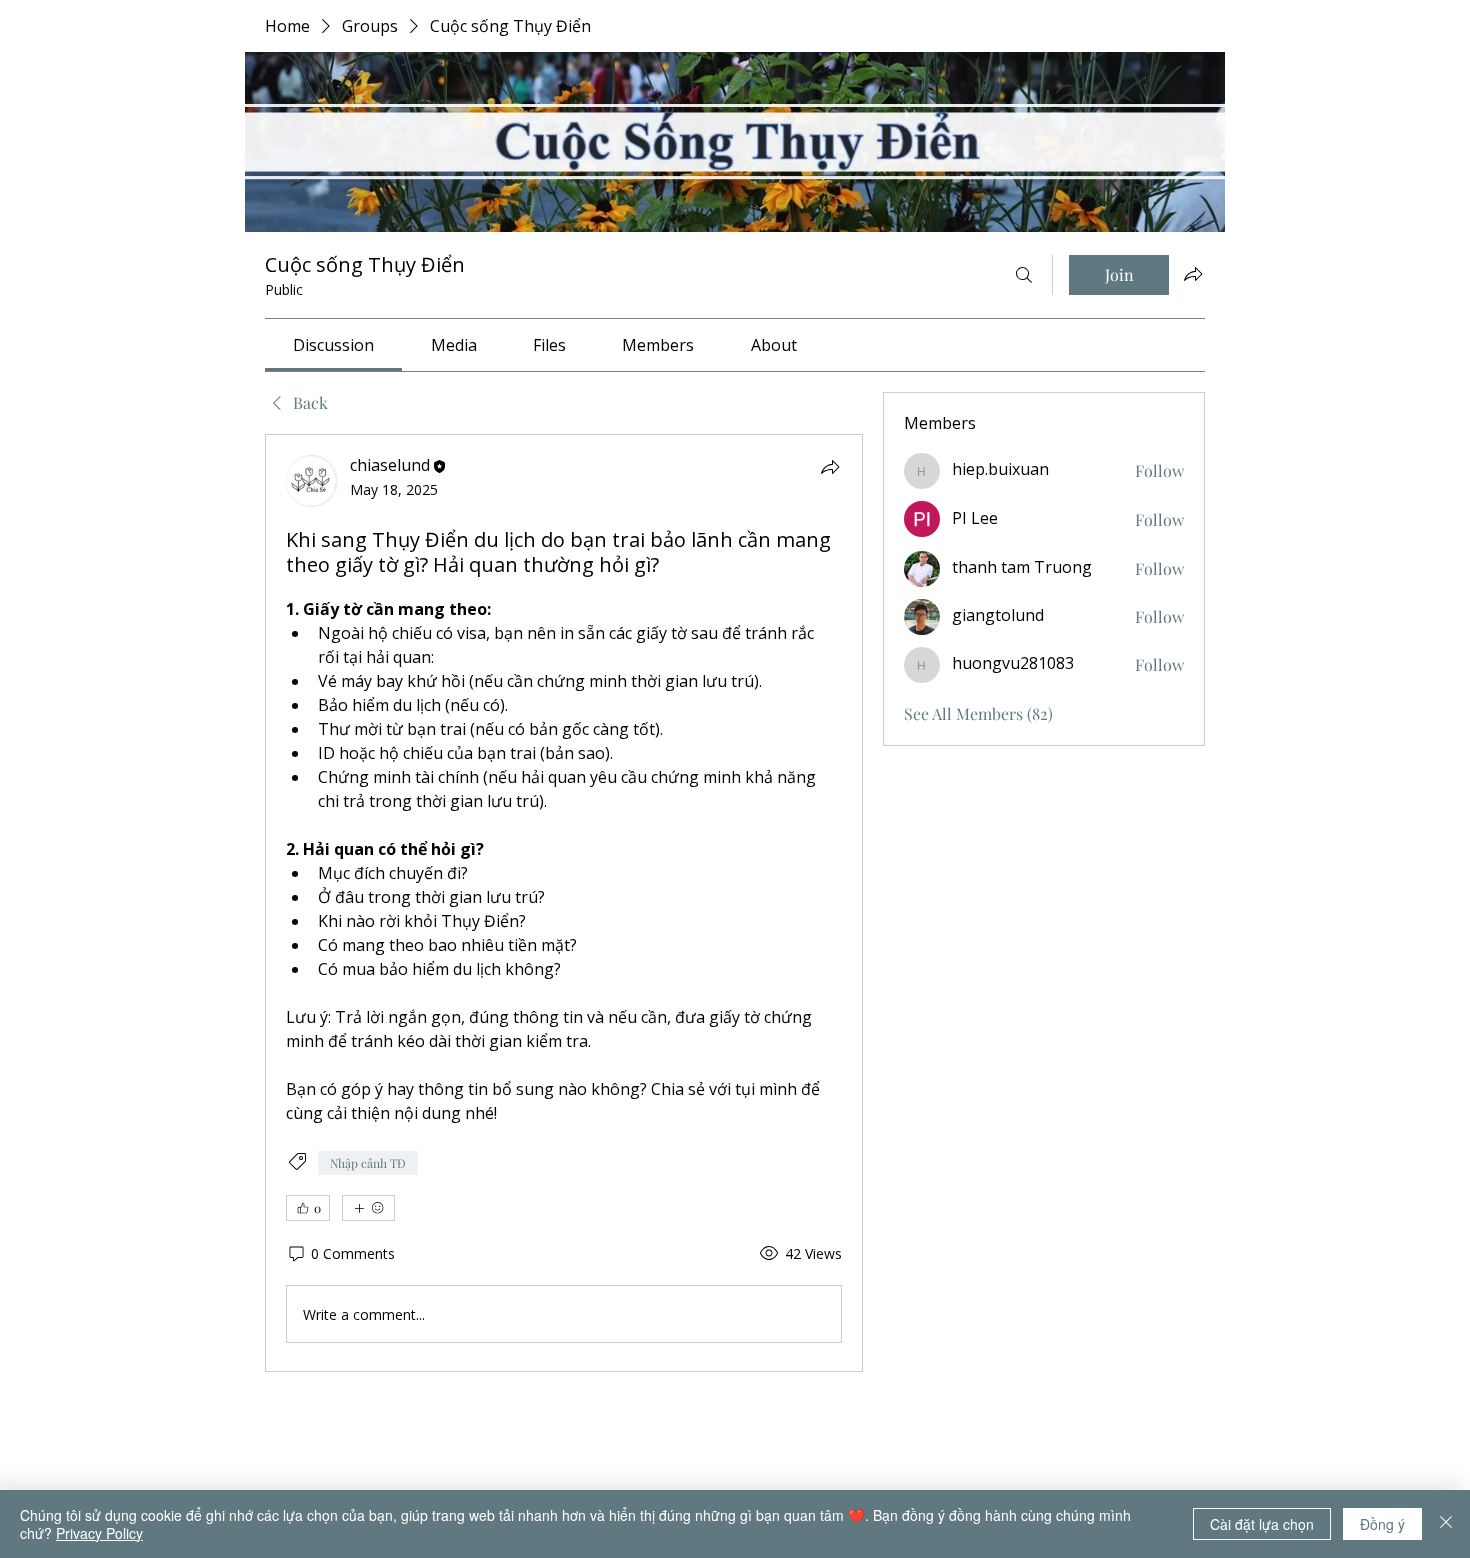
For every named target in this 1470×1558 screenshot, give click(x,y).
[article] (564, 903)
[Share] (830, 467)
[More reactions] (368, 1208)
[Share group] (1193, 274)
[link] (333, 345)
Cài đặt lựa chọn (1262, 1524)
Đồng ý (1382, 1524)
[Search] (1024, 275)
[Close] (1446, 1524)
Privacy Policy (99, 1533)
